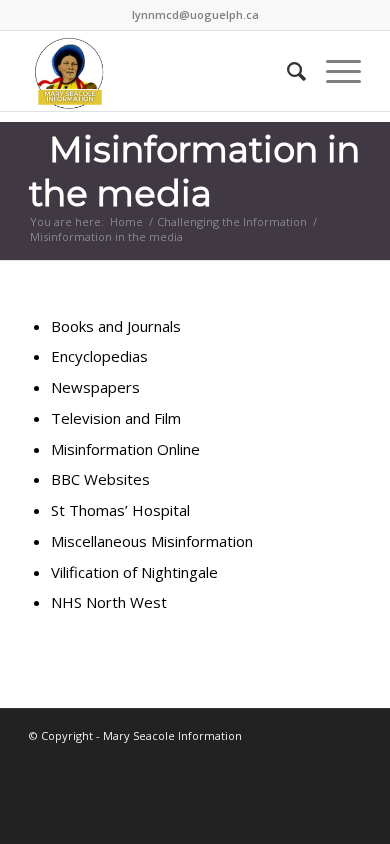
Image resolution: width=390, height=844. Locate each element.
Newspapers (95, 387)
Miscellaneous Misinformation (152, 541)
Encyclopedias (99, 356)
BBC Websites (100, 479)
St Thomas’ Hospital (120, 510)
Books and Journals (116, 326)
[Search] (286, 71)
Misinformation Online (125, 449)
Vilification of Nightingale (134, 572)
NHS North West (109, 602)
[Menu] (333, 71)
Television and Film (116, 418)
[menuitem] (286, 71)
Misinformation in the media (194, 171)
